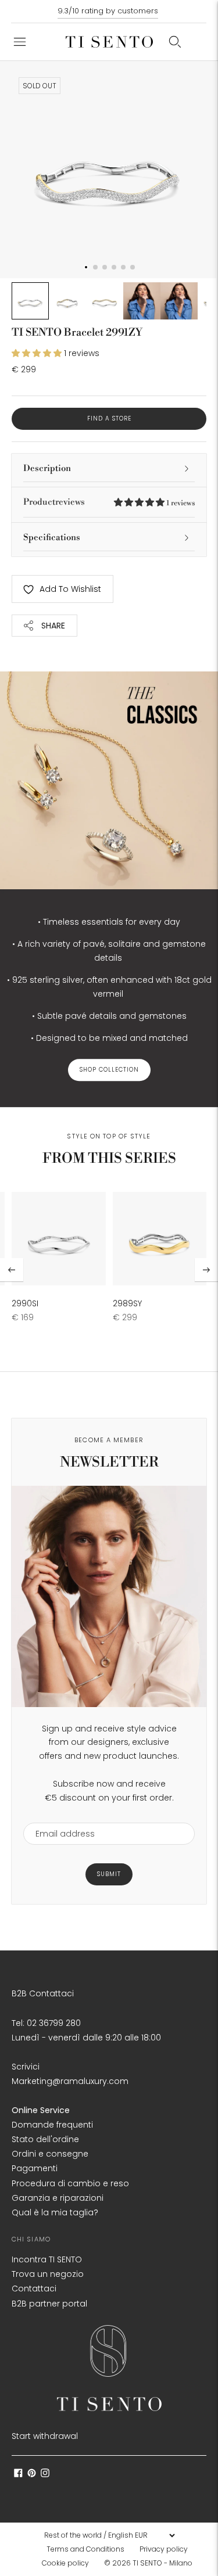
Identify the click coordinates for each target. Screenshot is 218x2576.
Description (47, 468)
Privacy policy (164, 2549)
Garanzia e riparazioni (58, 2198)
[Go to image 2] (67, 301)
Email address (60, 1815)
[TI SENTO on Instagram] (45, 2474)
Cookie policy (65, 2563)
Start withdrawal (45, 2436)
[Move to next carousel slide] (206, 1270)
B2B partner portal (49, 2304)
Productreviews (109, 502)
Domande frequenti (52, 2125)
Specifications (52, 538)
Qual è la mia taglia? (55, 2212)
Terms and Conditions (85, 2549)
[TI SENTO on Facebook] (18, 2474)
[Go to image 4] (142, 301)
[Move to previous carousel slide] (12, 1270)
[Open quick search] (175, 42)
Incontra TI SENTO (47, 2259)
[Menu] (20, 42)
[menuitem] (89, 2549)
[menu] (109, 2535)
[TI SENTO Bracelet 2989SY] (160, 1239)
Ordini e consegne (50, 2154)
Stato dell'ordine (45, 2139)
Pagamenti (35, 2168)
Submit (109, 1874)
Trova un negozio (48, 2274)
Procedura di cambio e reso (70, 2183)
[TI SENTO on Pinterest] (32, 2474)
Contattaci (34, 2288)
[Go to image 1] (30, 301)
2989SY (127, 1303)
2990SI (25, 1303)
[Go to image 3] (105, 301)
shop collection (109, 1070)
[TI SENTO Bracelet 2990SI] (59, 1239)
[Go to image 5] (179, 301)
